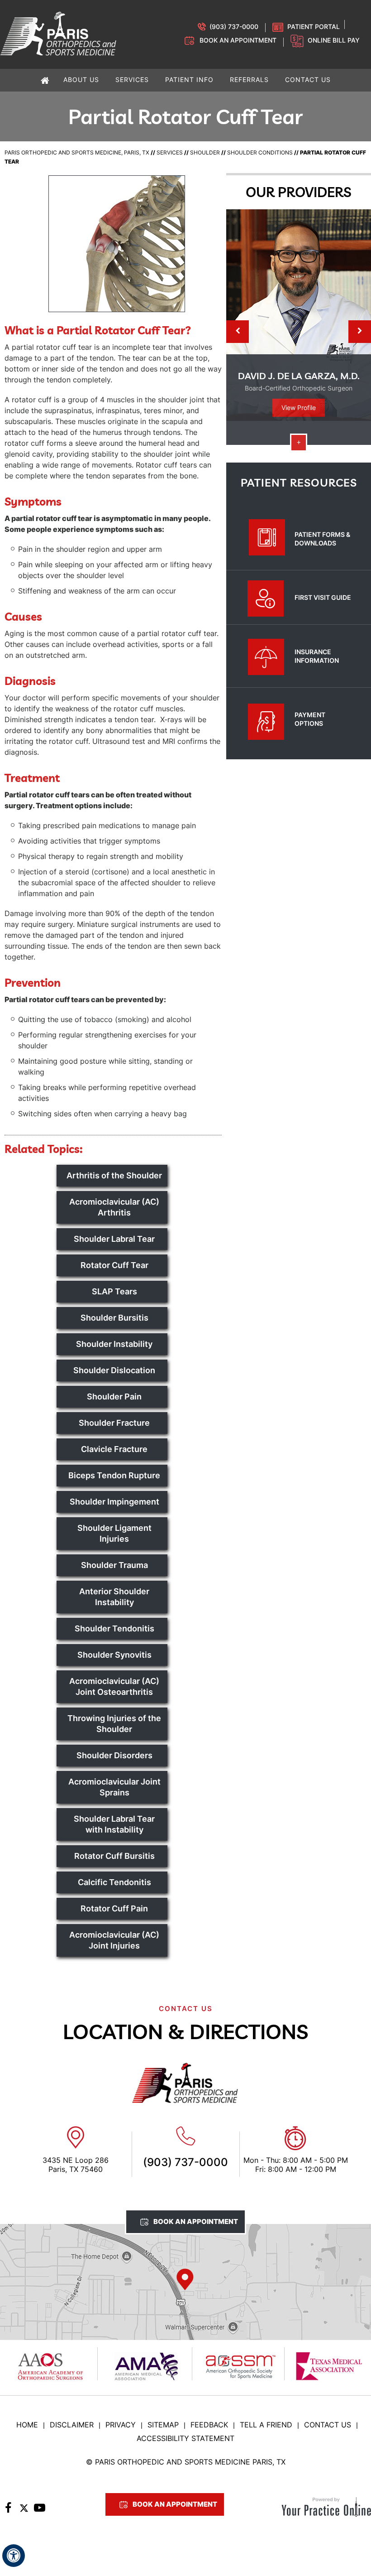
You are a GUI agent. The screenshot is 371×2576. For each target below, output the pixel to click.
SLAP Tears (114, 1291)
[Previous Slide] (238, 332)
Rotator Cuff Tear (114, 1265)
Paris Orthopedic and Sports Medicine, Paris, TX (77, 152)
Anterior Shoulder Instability (114, 1597)
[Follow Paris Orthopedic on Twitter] (24, 2510)
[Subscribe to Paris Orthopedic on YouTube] (40, 2510)
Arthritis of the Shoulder (114, 1175)
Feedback (209, 2425)
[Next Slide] (360, 332)
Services (170, 152)
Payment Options (310, 719)
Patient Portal (314, 27)
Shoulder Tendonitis (114, 1628)
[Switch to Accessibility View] (14, 2556)
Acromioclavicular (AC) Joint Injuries (114, 1940)
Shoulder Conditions (260, 152)
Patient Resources (299, 482)
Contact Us (328, 2425)
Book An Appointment (196, 2221)
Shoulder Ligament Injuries (114, 1533)
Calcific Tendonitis (114, 1882)
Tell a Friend (266, 2425)
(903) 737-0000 (234, 27)
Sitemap (163, 2425)
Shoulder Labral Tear (114, 1239)
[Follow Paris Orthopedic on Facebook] (8, 2510)
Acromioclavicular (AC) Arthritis (114, 1207)
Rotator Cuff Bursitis (114, 1856)
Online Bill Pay (334, 40)
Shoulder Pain (114, 1397)
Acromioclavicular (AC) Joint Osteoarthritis (114, 1686)
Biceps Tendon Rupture (114, 1475)
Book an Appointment (238, 40)
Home (27, 2425)
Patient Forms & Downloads (322, 539)
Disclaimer (72, 2425)
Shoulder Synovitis (114, 1655)
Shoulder (205, 152)
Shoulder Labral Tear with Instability (114, 1824)
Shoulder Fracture (114, 1423)
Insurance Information (317, 656)
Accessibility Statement (185, 2438)
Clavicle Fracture (114, 1449)
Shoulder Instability (114, 1344)
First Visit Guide (323, 597)
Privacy (121, 2425)
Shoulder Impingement (114, 1502)
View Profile (299, 408)
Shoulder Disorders (114, 1755)
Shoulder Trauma (114, 1565)
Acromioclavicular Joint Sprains (114, 1787)
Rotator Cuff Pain (114, 1908)
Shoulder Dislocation (114, 1370)
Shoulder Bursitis (114, 1318)
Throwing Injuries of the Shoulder (114, 1724)
